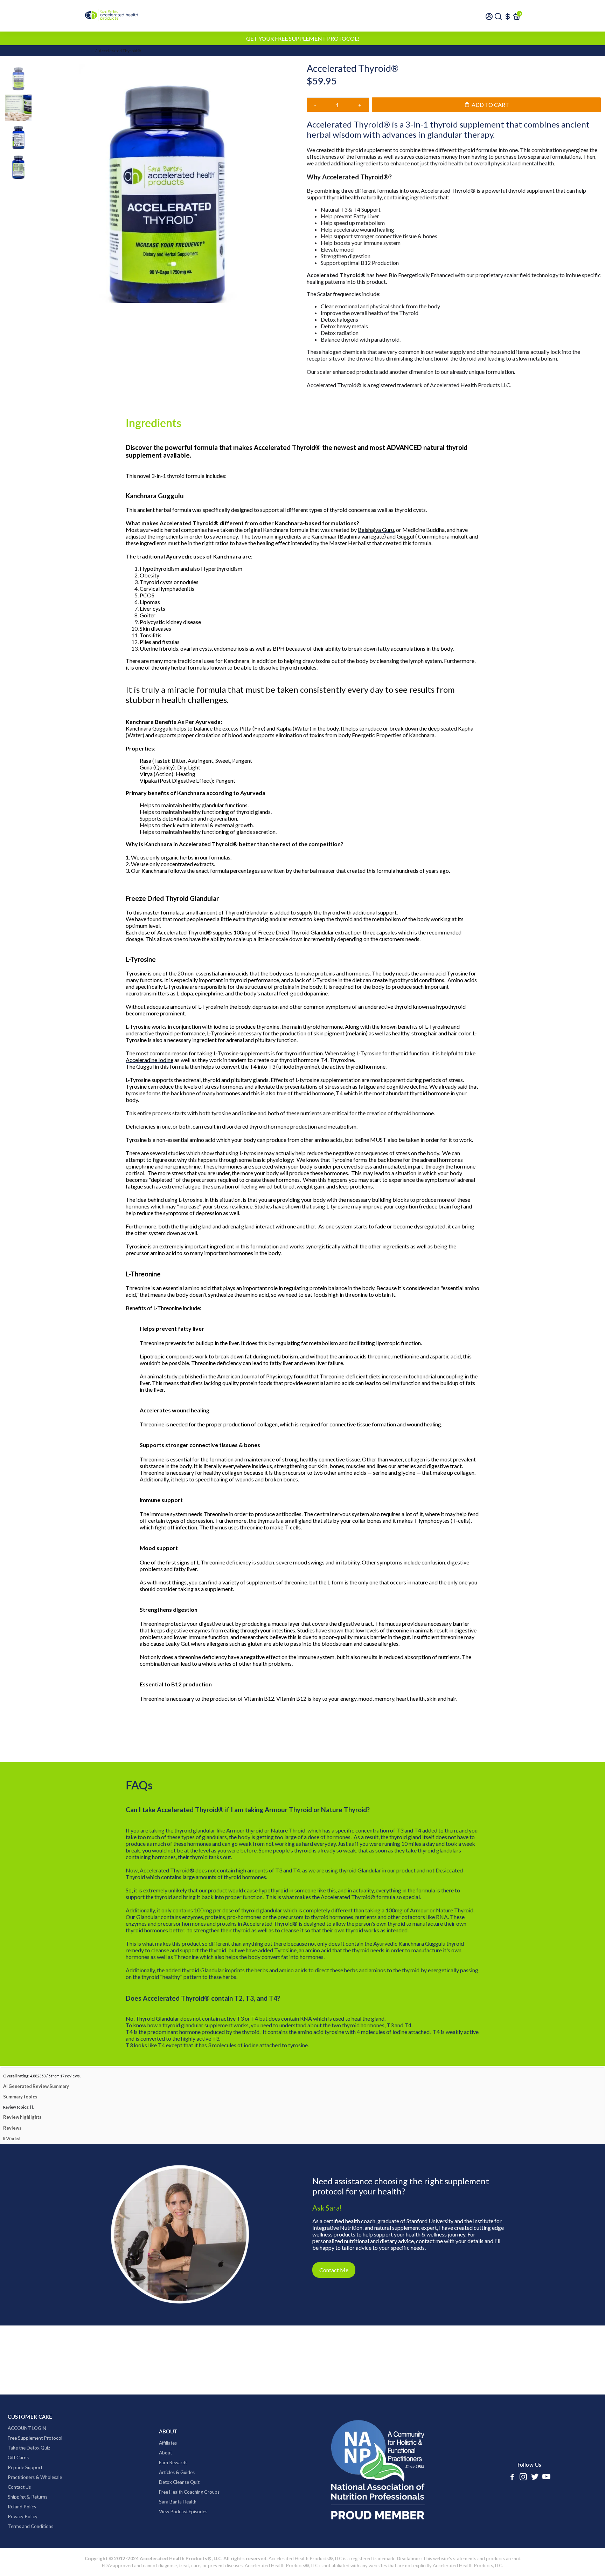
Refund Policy (22, 2537)
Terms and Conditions (30, 2556)
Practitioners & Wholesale (35, 2507)
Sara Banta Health (178, 2532)
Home (87, 51)
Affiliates (168, 2473)
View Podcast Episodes (183, 2542)
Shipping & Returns (27, 2527)
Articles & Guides (177, 2502)
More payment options (454, 139)
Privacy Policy (23, 2547)
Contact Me (334, 2300)
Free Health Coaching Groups (189, 2522)
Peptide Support (25, 2498)
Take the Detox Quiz (29, 2478)
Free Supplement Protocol (35, 2468)
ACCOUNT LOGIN (27, 2458)
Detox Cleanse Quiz (179, 2512)
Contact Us (19, 2517)
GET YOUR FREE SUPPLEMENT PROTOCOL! (303, 38)
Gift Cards (18, 2488)
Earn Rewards (173, 2493)
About (165, 2483)
